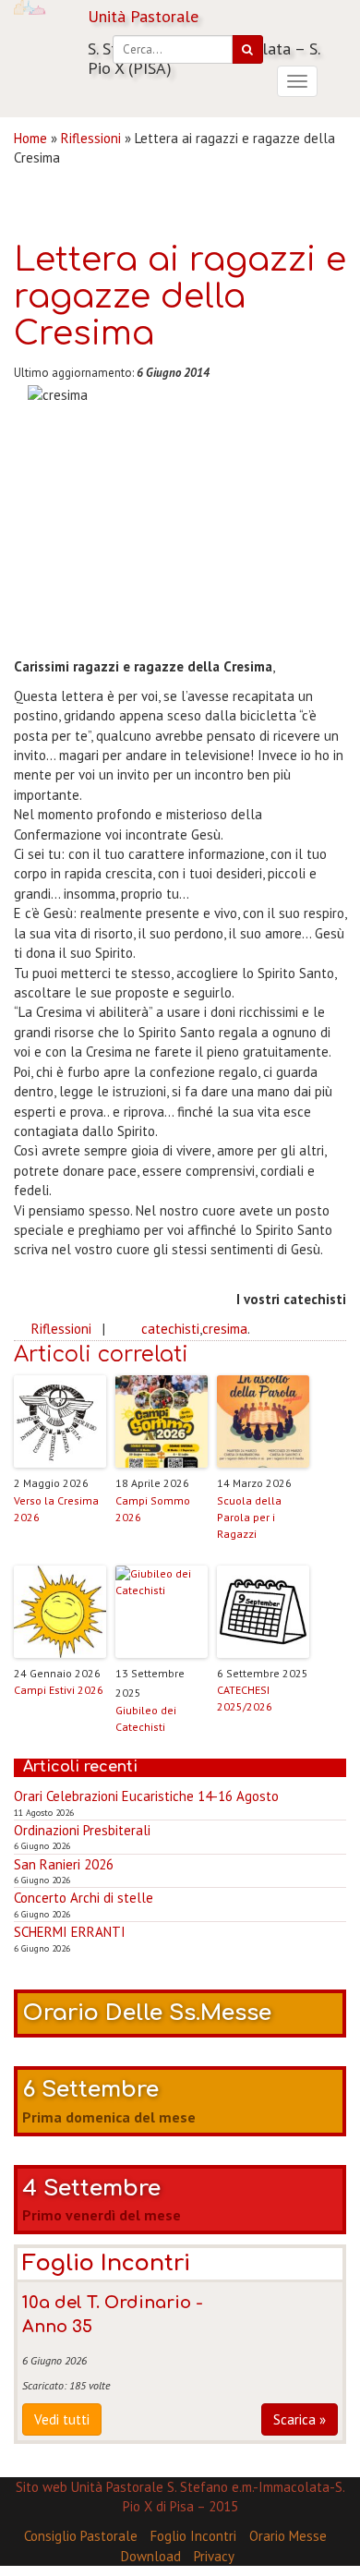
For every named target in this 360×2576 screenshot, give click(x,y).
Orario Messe (288, 2536)
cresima (225, 1329)
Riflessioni (91, 138)
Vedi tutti (62, 2419)
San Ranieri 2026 (64, 1864)
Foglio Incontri (193, 2536)
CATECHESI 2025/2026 (245, 1698)
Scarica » (300, 2419)
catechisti (170, 1329)
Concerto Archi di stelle (84, 1898)
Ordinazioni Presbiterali (82, 1830)
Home (30, 138)
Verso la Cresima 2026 (56, 1509)
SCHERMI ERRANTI (70, 1932)
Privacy (214, 2556)
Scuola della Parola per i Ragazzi (249, 1517)
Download (151, 2556)
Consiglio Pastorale (81, 2536)
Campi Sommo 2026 (153, 1509)
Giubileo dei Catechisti (146, 1718)
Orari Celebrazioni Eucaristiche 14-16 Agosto (146, 1796)
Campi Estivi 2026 (59, 1690)
